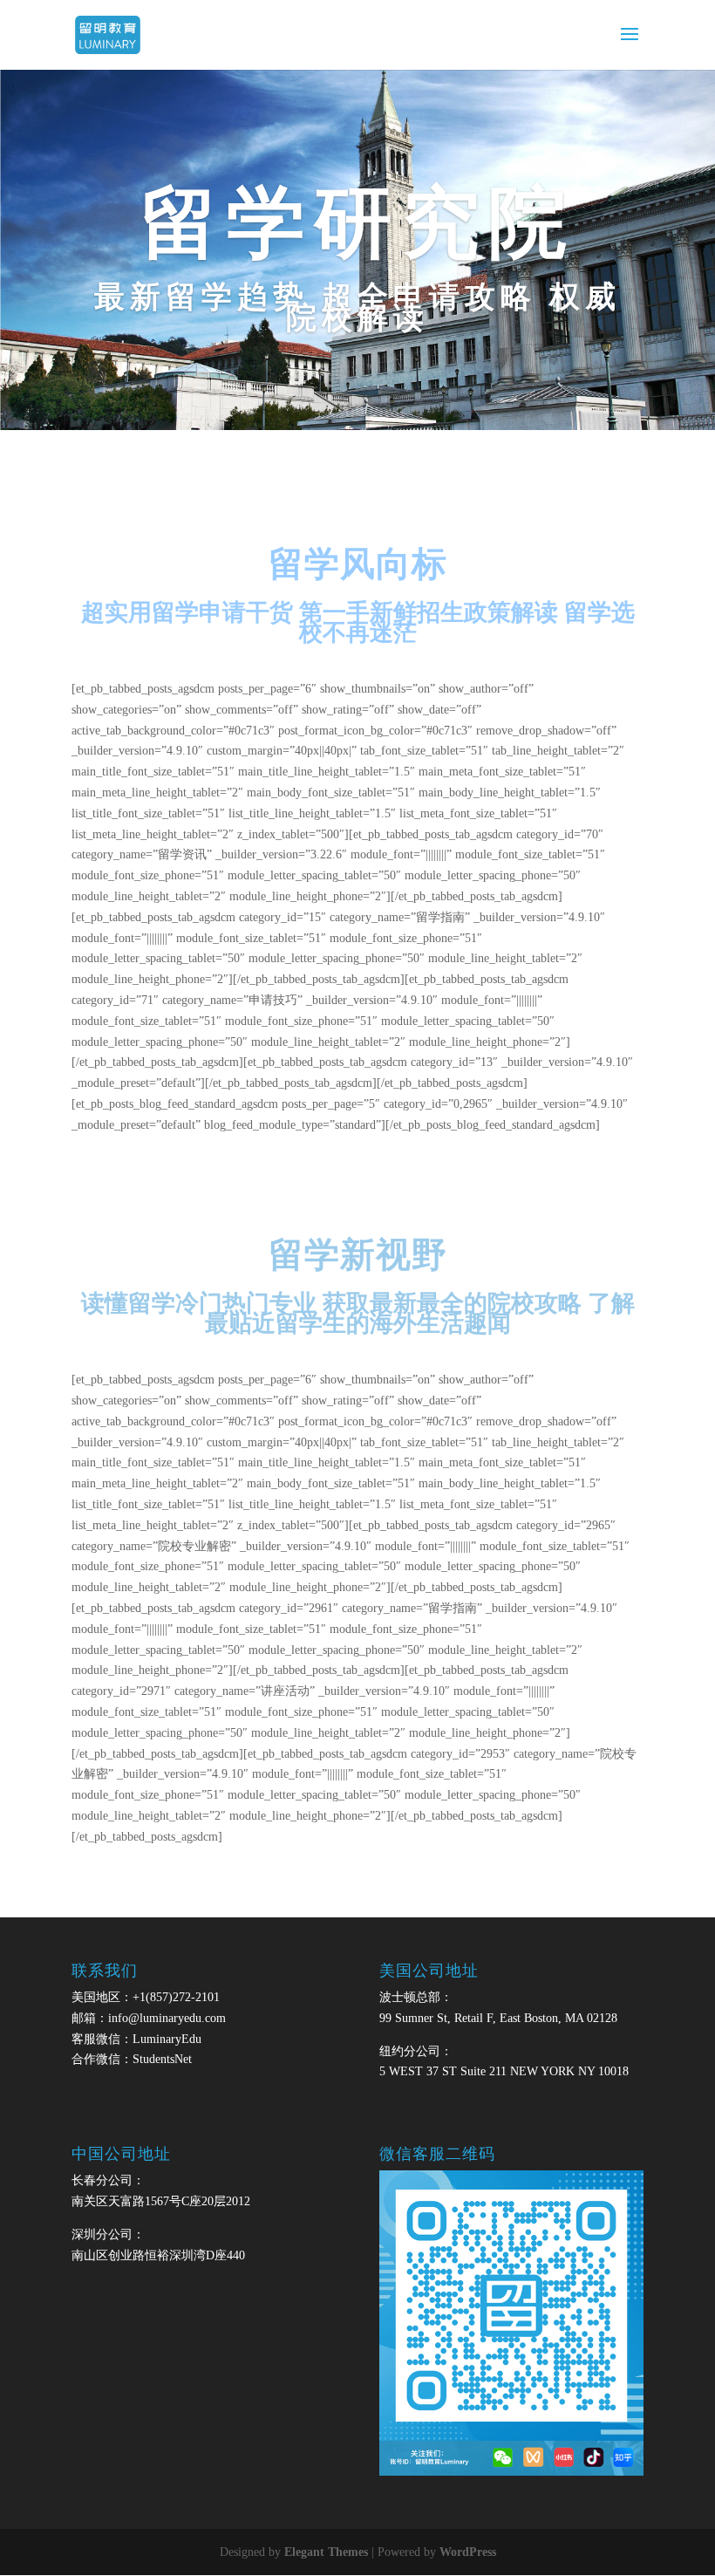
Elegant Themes (326, 2552)
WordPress (468, 2552)
